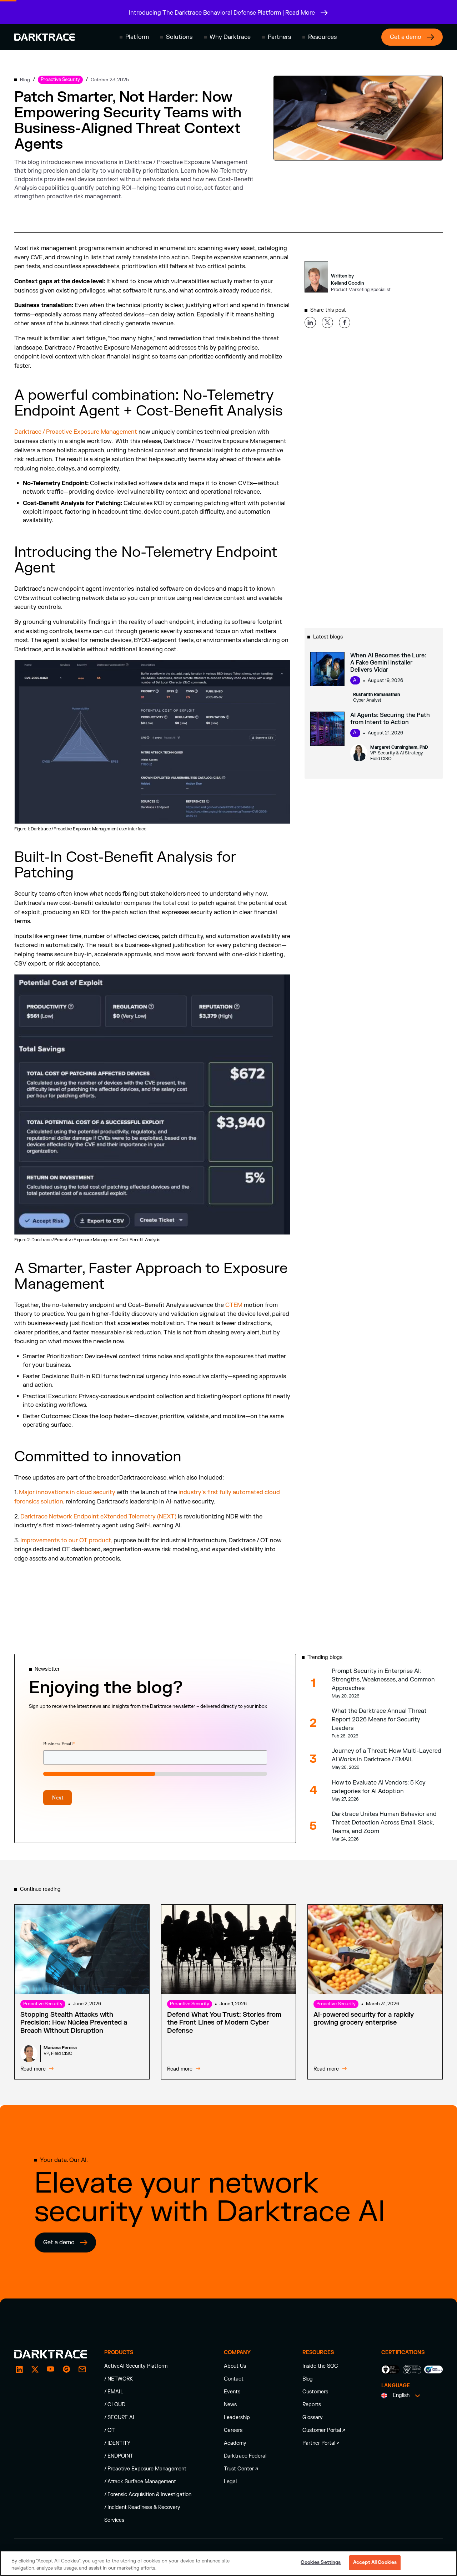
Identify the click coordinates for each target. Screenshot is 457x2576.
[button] (134, 37)
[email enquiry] (82, 2369)
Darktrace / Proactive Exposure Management (76, 432)
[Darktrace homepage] (45, 37)
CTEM (234, 1305)
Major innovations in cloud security (67, 1492)
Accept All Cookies (375, 2562)
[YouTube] (51, 2369)
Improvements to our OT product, (66, 1541)
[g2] (66, 2369)
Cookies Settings (321, 2562)
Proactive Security (43, 2004)
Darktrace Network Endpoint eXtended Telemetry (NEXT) (98, 1517)
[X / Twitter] (35, 2369)
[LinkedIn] (19, 2369)
